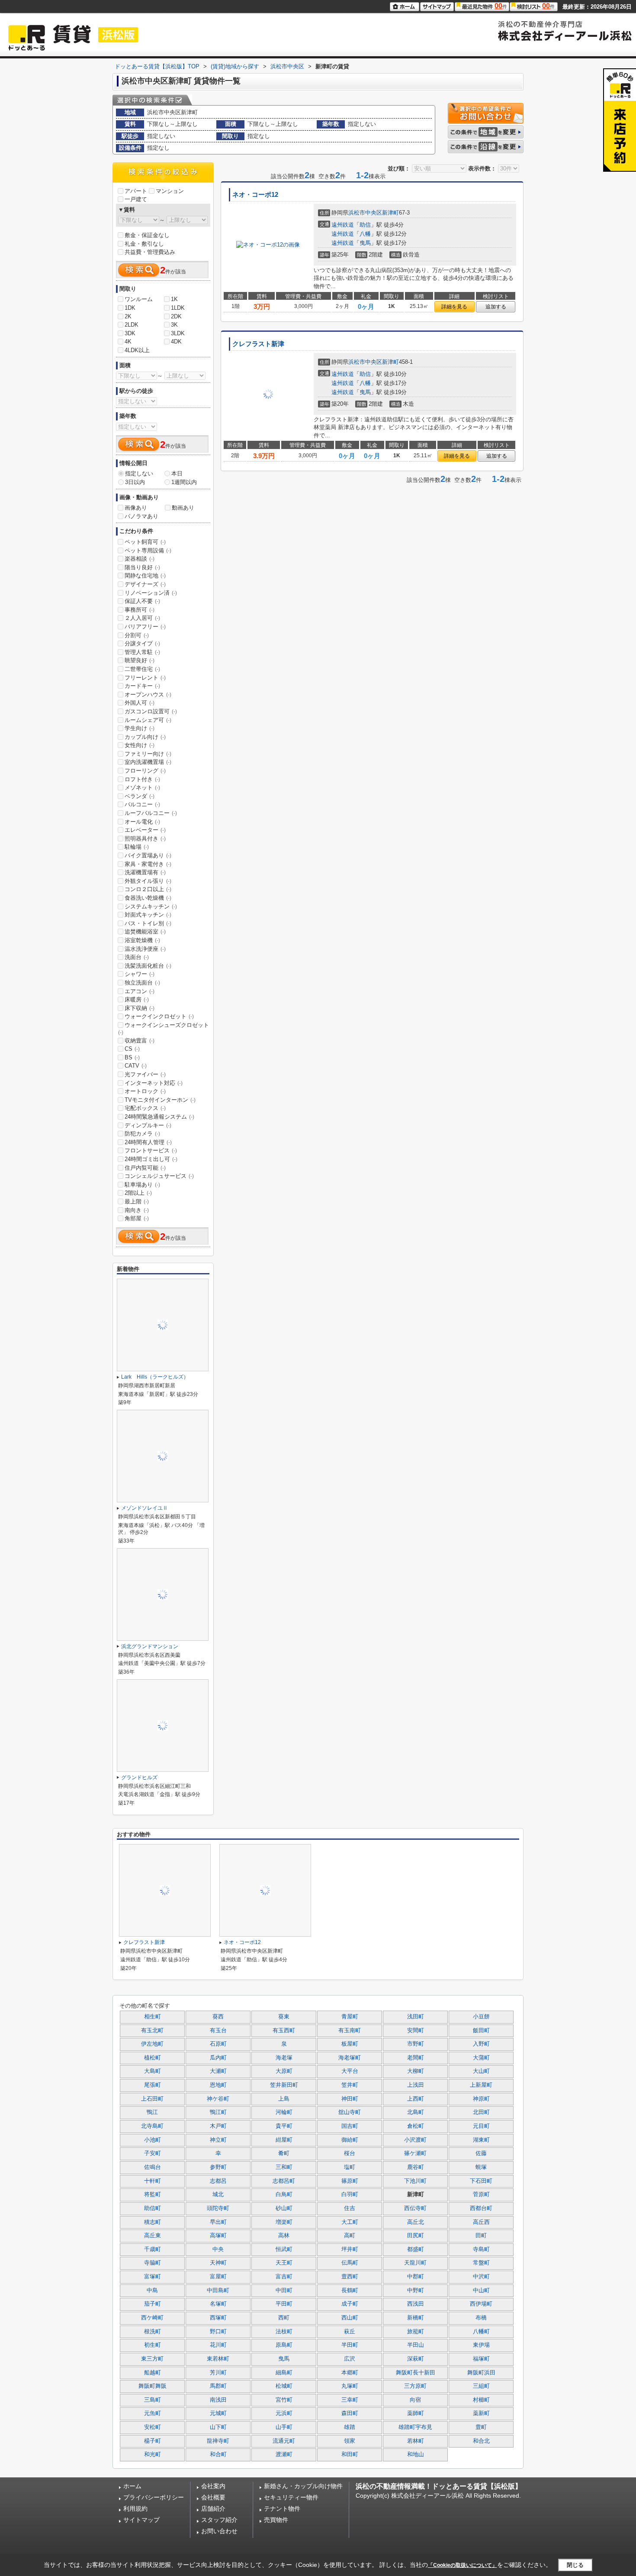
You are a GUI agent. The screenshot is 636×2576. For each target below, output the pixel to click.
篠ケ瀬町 (415, 2153)
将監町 (153, 2194)
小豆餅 (481, 2017)
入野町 (481, 2044)
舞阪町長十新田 (416, 2373)
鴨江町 (218, 2112)
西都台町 (481, 2208)
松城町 (284, 2386)
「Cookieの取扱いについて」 (463, 2565)
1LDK (178, 308)
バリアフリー (145, 627)
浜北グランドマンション (150, 1646)
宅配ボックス (145, 1108)
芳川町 (218, 2373)
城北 (218, 2194)
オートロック (145, 1091)
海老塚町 (350, 2058)
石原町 (218, 2044)
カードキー (142, 686)
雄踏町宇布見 (415, 2427)
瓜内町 (218, 2058)
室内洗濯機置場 (148, 762)
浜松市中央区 (365, 213)
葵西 (218, 2017)
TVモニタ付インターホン (160, 1100)
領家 (350, 2441)
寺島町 (481, 2249)
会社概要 (213, 2497)
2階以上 (138, 1193)
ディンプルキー (148, 1125)
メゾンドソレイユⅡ (145, 1508)
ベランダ (140, 796)
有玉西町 (284, 2031)
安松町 (153, 2427)
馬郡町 (218, 2386)
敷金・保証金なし (147, 235)
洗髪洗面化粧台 (148, 966)
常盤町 (481, 2263)
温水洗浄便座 (145, 949)
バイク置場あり (148, 855)
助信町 (153, 2208)
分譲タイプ (142, 643)
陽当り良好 (142, 567)
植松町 (153, 2058)
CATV (136, 1066)
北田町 (481, 2112)
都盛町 (416, 2249)
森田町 (350, 2413)
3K (174, 325)
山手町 (284, 2427)
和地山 (416, 2454)
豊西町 (350, 2277)
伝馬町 (350, 2263)
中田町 (284, 2290)
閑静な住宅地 (145, 576)
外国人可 (140, 703)
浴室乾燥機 (142, 940)
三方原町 (415, 2386)
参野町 (218, 2167)
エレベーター (145, 830)
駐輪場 (137, 847)
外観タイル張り (148, 881)
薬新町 (481, 2413)
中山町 (481, 2290)
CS (132, 1049)
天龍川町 (415, 2263)
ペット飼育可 (145, 542)
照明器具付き (145, 839)
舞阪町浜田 (481, 2373)
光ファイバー (145, 1074)
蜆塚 (481, 2167)
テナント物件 (282, 2509)
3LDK (178, 333)
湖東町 (481, 2140)
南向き (137, 1210)
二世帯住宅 (142, 669)
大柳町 (416, 2071)
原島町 (284, 2345)
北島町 (416, 2112)
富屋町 (218, 2277)
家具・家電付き (148, 864)
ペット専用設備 (148, 550)
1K (174, 299)
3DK (130, 333)
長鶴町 (350, 2290)
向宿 (415, 2400)
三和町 (284, 2167)
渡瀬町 (284, 2454)
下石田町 (481, 2181)
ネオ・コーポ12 (255, 195)
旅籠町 (416, 2332)
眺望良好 (140, 660)
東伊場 (481, 2345)
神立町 (218, 2140)
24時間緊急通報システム (159, 1117)
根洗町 (153, 2332)
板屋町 (350, 2044)
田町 (481, 2236)
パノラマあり (141, 516)
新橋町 (416, 2318)
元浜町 (284, 2413)
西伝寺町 (415, 2208)
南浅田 (218, 2400)
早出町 (218, 2222)
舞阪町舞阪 (153, 2386)
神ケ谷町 (218, 2099)
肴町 (284, 2153)
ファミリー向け (148, 754)
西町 (284, 2318)
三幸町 (350, 2400)
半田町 (350, 2345)
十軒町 (153, 2181)
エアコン (140, 991)
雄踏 (350, 2427)
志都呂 (218, 2181)
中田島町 (218, 2290)
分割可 (137, 635)
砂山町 (284, 2208)
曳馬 (365, 243)
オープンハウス (148, 695)
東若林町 (218, 2359)
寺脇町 (153, 2263)
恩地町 (218, 2085)
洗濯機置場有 (145, 872)
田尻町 (416, 2236)
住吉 (350, 2208)
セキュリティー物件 (291, 2497)
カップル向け (145, 737)
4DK (176, 342)
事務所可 (140, 610)
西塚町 (218, 2318)
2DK (176, 316)
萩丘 (350, 2332)
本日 (177, 473)
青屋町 (350, 2017)
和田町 (350, 2454)
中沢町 (481, 2277)
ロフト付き (142, 779)
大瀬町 (218, 2071)
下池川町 (415, 2181)
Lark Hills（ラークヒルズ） (155, 1377)
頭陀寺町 (218, 2208)
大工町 (350, 2222)
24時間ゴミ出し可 (151, 1159)
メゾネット (142, 788)
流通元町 (284, 2441)
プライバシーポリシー (154, 2497)
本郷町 (350, 2373)
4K (128, 342)
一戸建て (136, 199)
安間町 (416, 2031)
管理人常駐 (142, 652)
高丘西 (481, 2222)
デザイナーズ (145, 584)
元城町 (218, 2413)
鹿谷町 (416, 2167)
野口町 (218, 2332)
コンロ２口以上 (148, 889)
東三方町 (152, 2359)
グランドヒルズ (139, 1777)
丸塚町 (350, 2386)
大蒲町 (481, 2058)
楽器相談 (140, 559)
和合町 (218, 2454)
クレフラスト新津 (258, 344)
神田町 (350, 2099)
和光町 (153, 2454)
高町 (350, 2236)
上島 (284, 2099)
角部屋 (137, 1218)
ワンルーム (139, 299)
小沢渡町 (415, 2140)
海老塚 (284, 2058)
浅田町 (416, 2017)
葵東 (284, 2017)
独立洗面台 (142, 983)
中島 (152, 2290)
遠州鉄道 (343, 225)
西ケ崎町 (152, 2318)
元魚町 (153, 2413)
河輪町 (284, 2112)
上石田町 (152, 2099)
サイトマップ (141, 2520)
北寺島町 (152, 2126)
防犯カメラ (142, 1134)
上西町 (416, 2099)
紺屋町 (284, 2140)
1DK (130, 308)
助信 (365, 225)
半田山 (416, 2345)
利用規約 (135, 2509)
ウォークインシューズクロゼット (164, 1029)
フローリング (145, 771)
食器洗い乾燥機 (148, 898)
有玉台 (218, 2031)
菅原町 (481, 2194)
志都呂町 (284, 2181)
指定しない (139, 473)
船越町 (153, 2373)
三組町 (481, 2386)
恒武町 (284, 2249)
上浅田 (416, 2085)
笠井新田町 (284, 2085)
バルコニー (142, 804)
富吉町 (284, 2277)
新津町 (390, 213)
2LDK (132, 325)
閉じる (575, 2565)
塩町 (350, 2167)
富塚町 (153, 2277)
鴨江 (152, 2112)
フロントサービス (151, 1150)
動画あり (183, 508)
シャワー (140, 974)
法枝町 (284, 2332)
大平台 (350, 2071)
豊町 (481, 2427)
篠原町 (350, 2181)
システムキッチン (151, 906)
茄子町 (153, 2304)
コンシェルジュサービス (159, 1176)
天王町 (284, 2263)
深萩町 (416, 2359)
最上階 (137, 1201)
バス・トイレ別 (148, 923)
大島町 (153, 2071)
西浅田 (416, 2304)
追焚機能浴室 (145, 932)
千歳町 (153, 2249)
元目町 (481, 2126)
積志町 (153, 2222)
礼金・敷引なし (144, 244)
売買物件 (276, 2520)
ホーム (132, 2486)
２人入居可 (142, 618)
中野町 (416, 2290)
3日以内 (135, 482)
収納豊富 (140, 1041)
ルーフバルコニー (151, 813)
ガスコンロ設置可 (151, 711)
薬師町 (416, 2413)
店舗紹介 (213, 2509)
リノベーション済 (151, 593)
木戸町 (218, 2126)
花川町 (218, 2345)
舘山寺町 (350, 2112)
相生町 (153, 2017)
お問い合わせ (219, 2531)
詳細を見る (454, 307)
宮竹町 (284, 2400)
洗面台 (137, 957)
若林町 (416, 2441)
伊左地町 (152, 2044)
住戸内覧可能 (145, 1168)
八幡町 (481, 2332)
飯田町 (481, 2031)
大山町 (481, 2071)
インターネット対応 (154, 1083)
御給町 (350, 2140)
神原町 (481, 2099)
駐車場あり (142, 1185)
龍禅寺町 (218, 2441)
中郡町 (416, 2277)
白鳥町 (284, 2194)
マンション (170, 191)
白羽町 (350, 2194)
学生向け (140, 728)
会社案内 (213, 2486)
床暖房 (137, 999)
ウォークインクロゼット (159, 1016)
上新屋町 (481, 2085)
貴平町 (284, 2126)
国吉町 (350, 2126)
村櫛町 (481, 2400)
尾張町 (153, 2085)
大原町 (284, 2071)
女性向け (140, 745)
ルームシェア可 (148, 720)
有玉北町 (152, 2031)
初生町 (153, 2345)
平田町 (284, 2304)
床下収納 (140, 1008)
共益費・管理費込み (150, 252)
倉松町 (416, 2126)
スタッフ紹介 (219, 2520)
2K (128, 316)
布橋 (481, 2318)
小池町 (153, 2140)
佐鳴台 (153, 2167)
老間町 (416, 2058)
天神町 (218, 2263)
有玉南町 (350, 2031)
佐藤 (481, 2153)
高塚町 (218, 2236)
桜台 (350, 2153)
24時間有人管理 (148, 1142)
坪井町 (350, 2249)
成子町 (350, 2304)
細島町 (284, 2373)
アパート (136, 191)
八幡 (365, 234)
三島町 (153, 2400)
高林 (284, 2236)
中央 (218, 2249)
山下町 (218, 2427)
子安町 (153, 2153)
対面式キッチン (148, 915)
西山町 (350, 2318)
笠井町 (350, 2085)
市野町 (416, 2044)
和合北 (481, 2441)
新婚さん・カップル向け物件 (303, 2486)
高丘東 (153, 2236)
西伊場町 (481, 2304)
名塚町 (218, 2304)
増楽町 (284, 2222)
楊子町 (153, 2441)
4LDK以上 (137, 350)
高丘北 (416, 2222)
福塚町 (481, 2359)
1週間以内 (184, 482)
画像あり (136, 508)
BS (132, 1057)
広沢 (350, 2359)
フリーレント (145, 678)
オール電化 (142, 822)
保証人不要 (142, 601)
